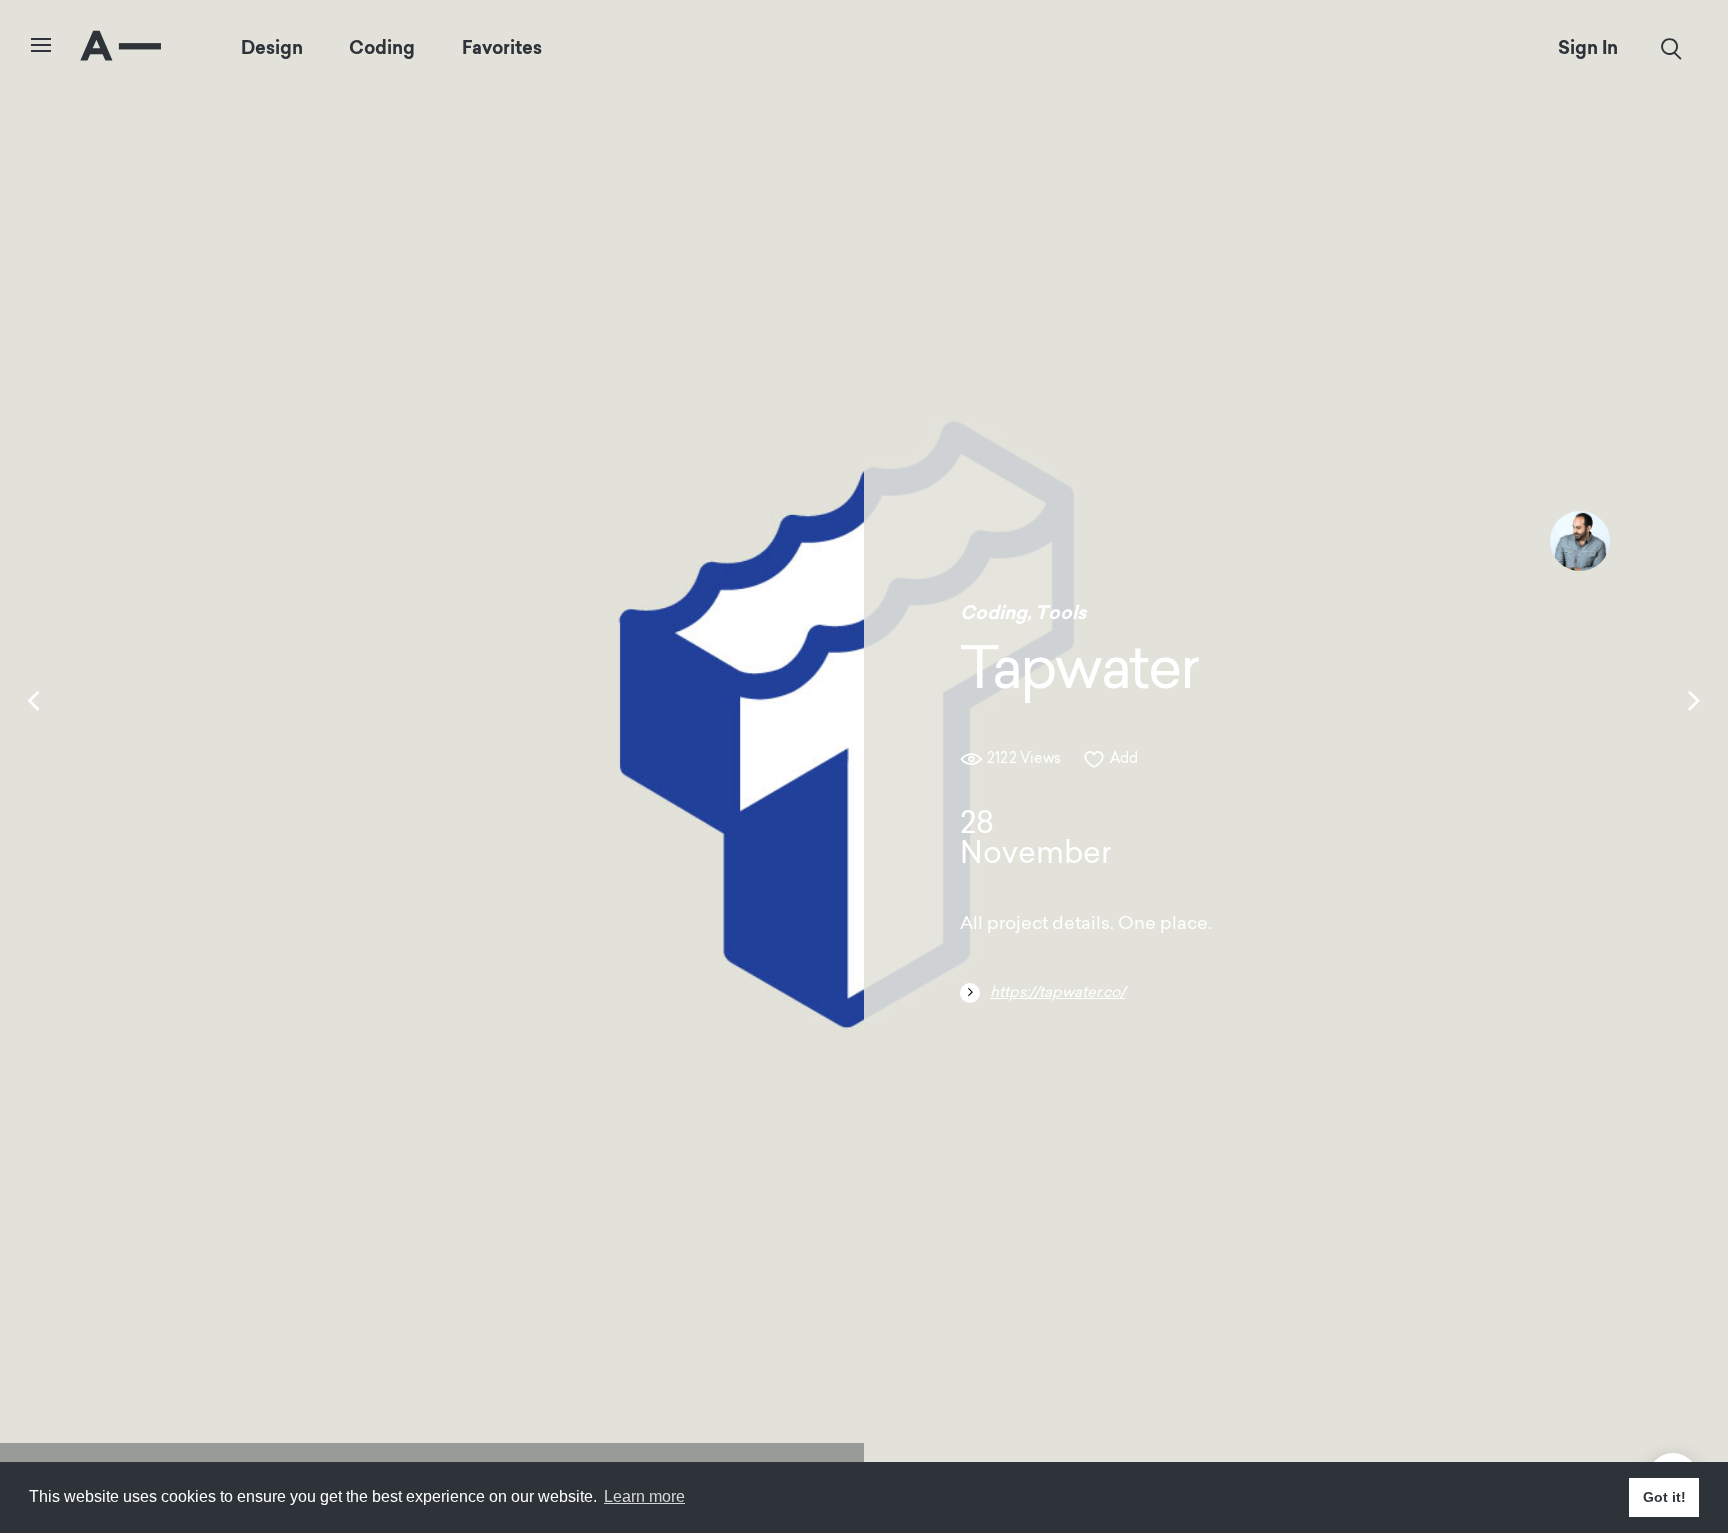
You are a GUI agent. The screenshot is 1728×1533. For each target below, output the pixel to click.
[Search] (1671, 49)
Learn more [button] (644, 1496)
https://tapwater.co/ (1057, 993)
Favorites (502, 48)
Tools (1060, 613)
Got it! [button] (1664, 1497)
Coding (382, 48)
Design (272, 48)
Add (1124, 759)
